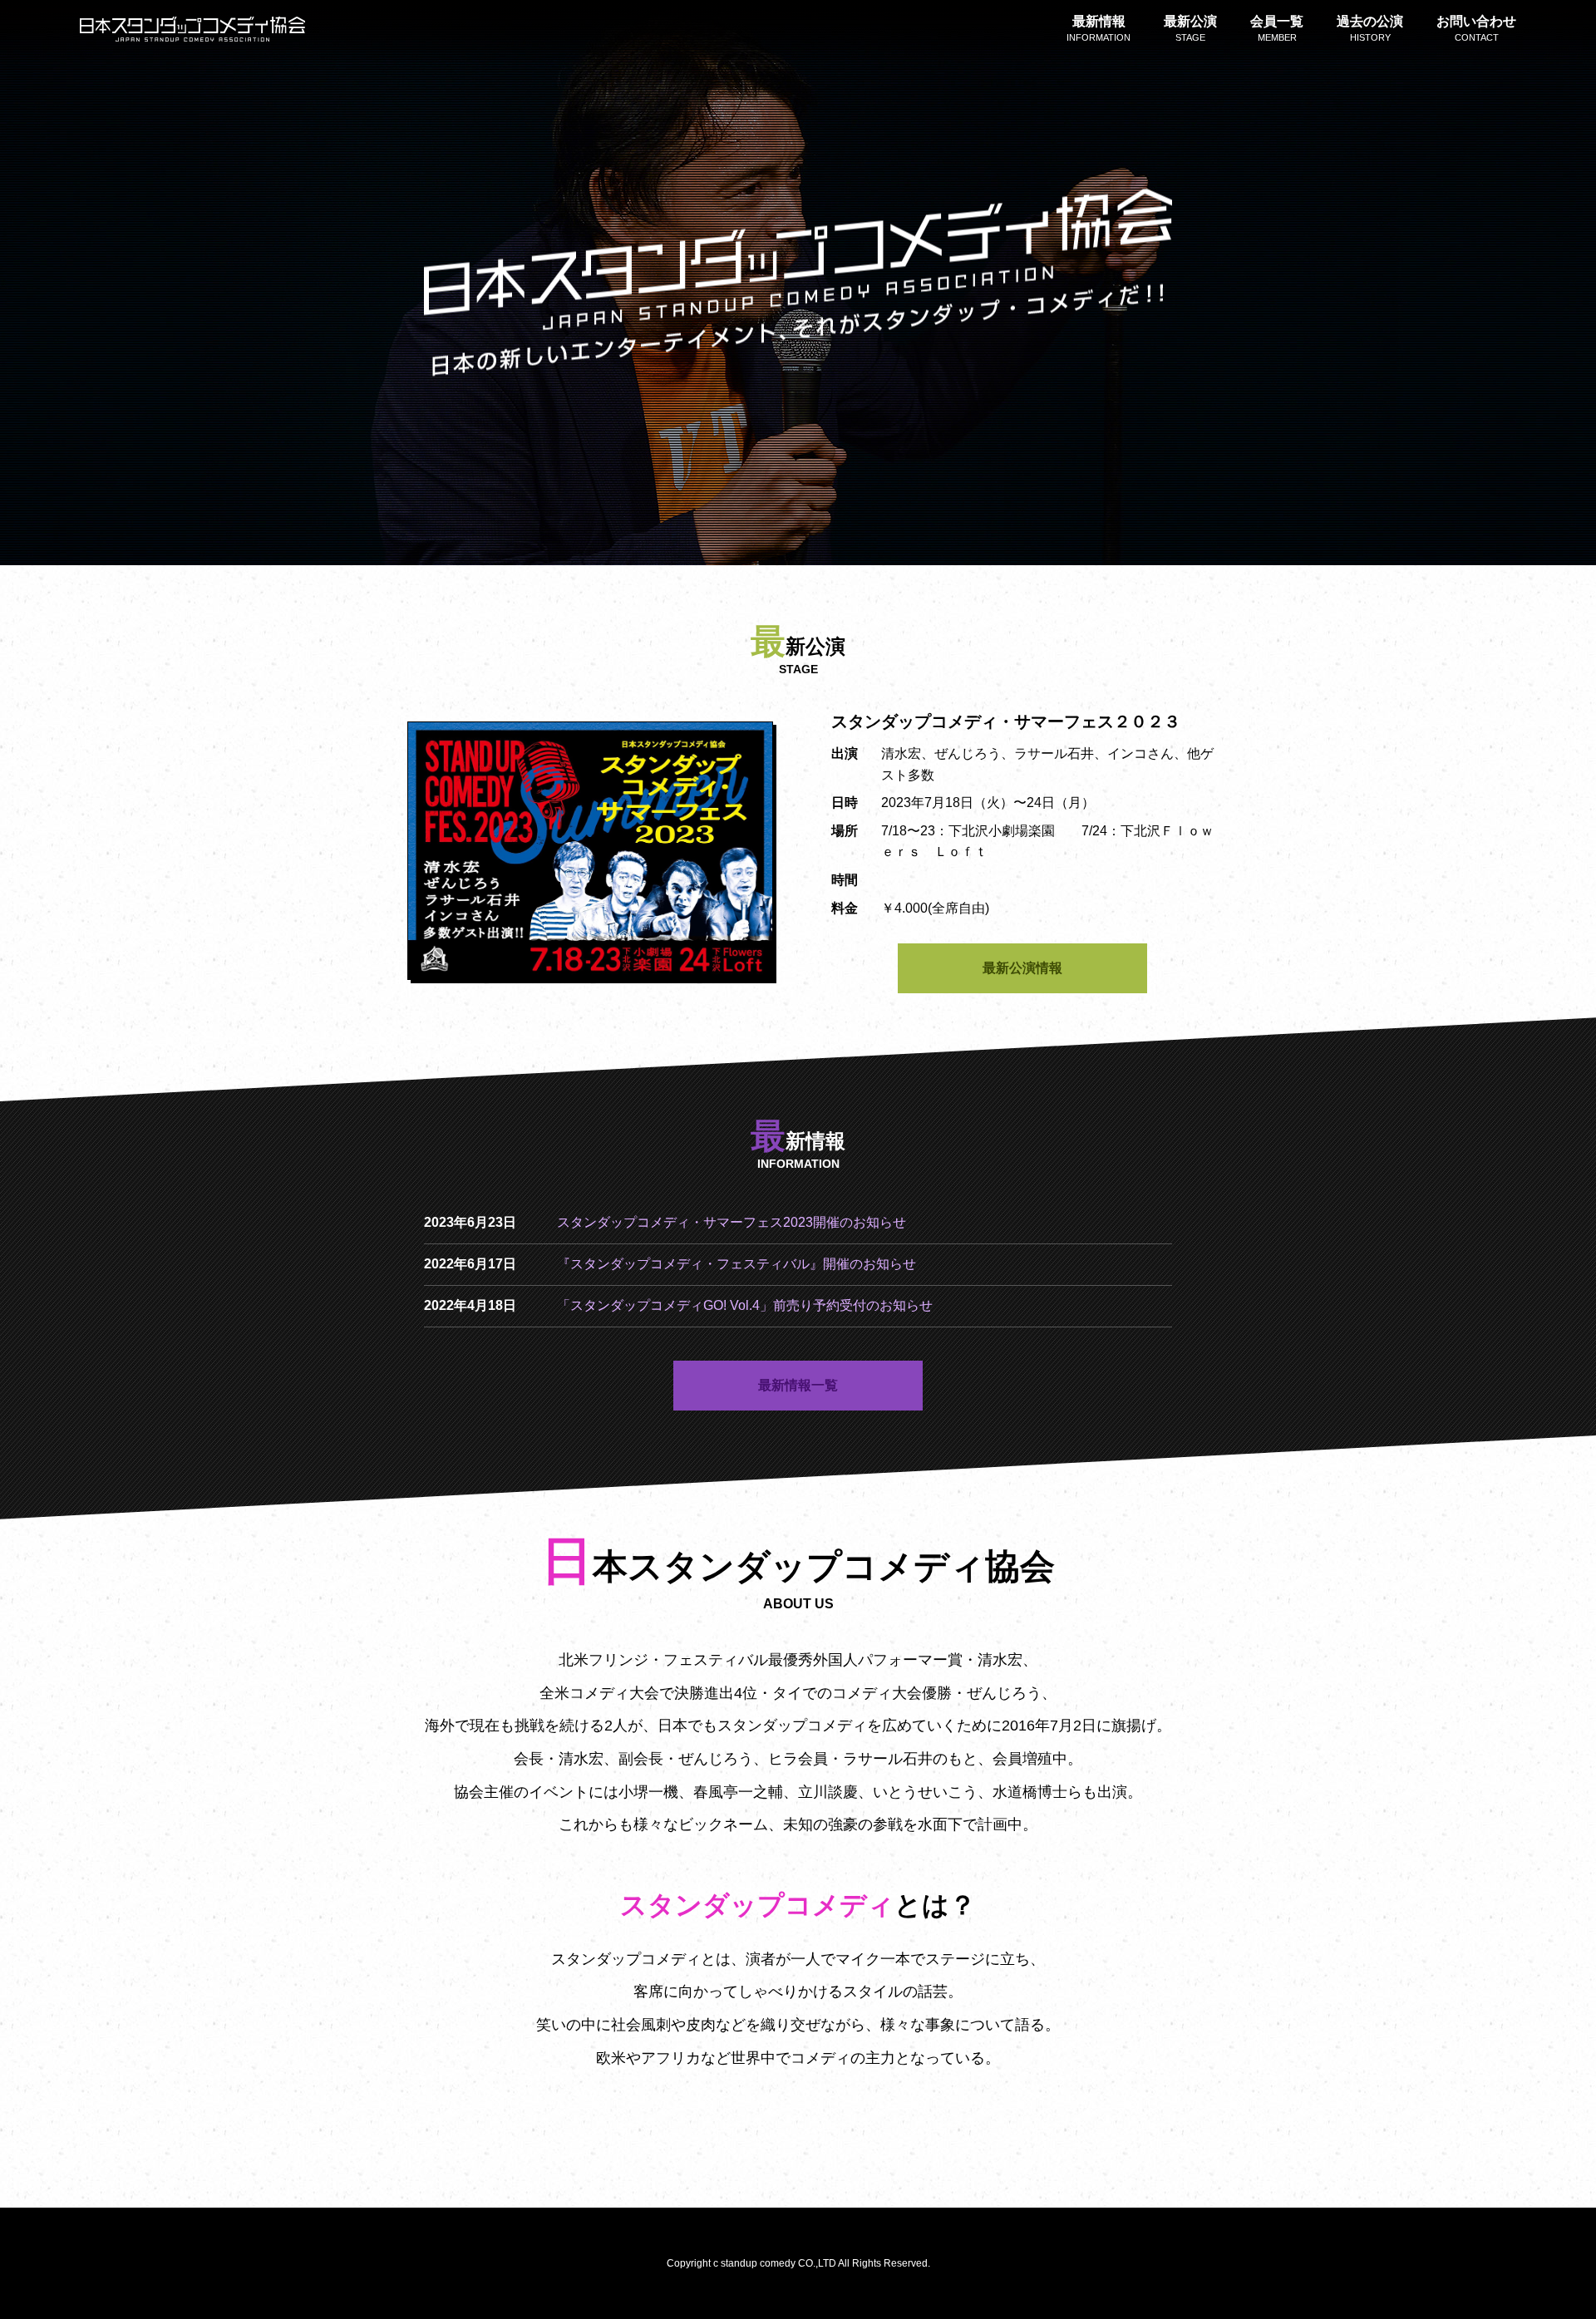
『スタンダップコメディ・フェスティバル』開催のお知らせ (736, 1264)
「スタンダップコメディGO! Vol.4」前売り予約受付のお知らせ (745, 1305)
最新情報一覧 (798, 1385)
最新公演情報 (1022, 968)
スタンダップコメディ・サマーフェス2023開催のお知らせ (731, 1222)
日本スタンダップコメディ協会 (192, 29)
